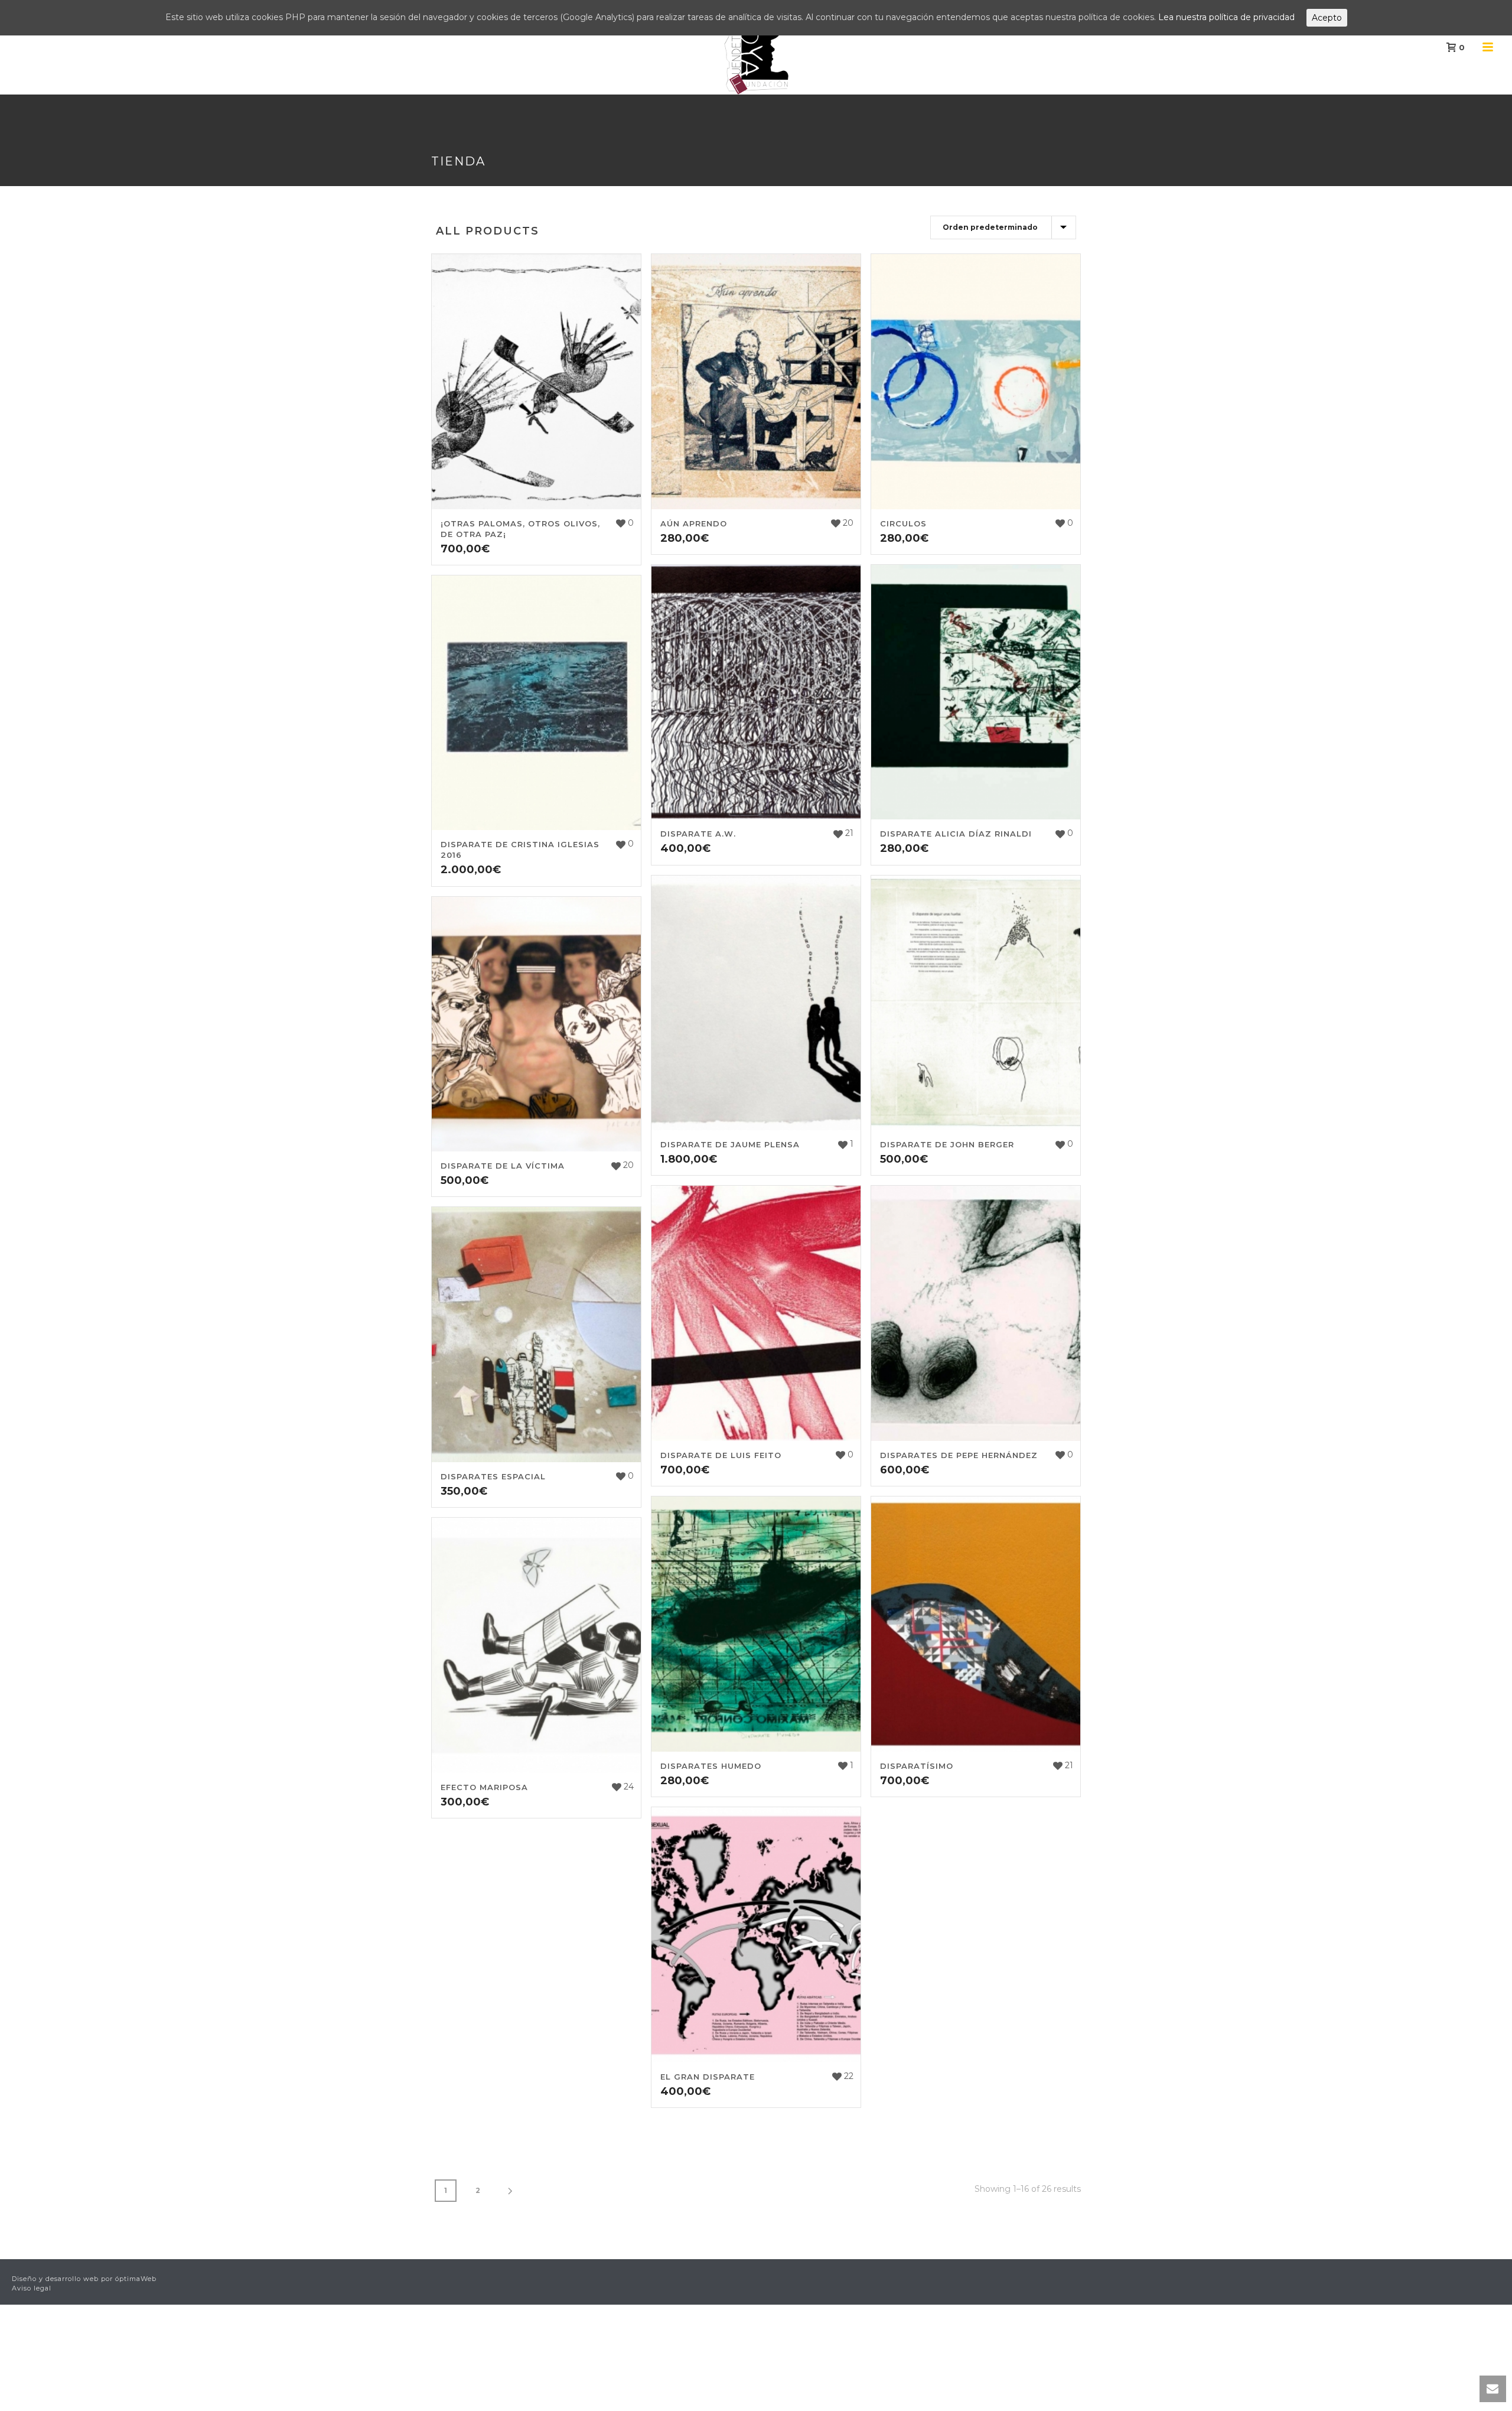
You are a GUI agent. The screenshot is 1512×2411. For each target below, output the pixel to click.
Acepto (1327, 18)
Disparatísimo (917, 1766)
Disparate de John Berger (947, 1144)
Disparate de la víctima (503, 1166)
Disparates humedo (711, 1766)
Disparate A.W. (698, 834)
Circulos (903, 523)
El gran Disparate (708, 2077)
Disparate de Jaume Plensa (730, 1144)
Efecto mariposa (484, 1787)
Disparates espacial (493, 1476)
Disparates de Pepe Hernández (959, 1455)
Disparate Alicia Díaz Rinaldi (956, 834)
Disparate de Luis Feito (721, 1455)
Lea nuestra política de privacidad (1226, 17)
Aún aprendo (694, 523)
